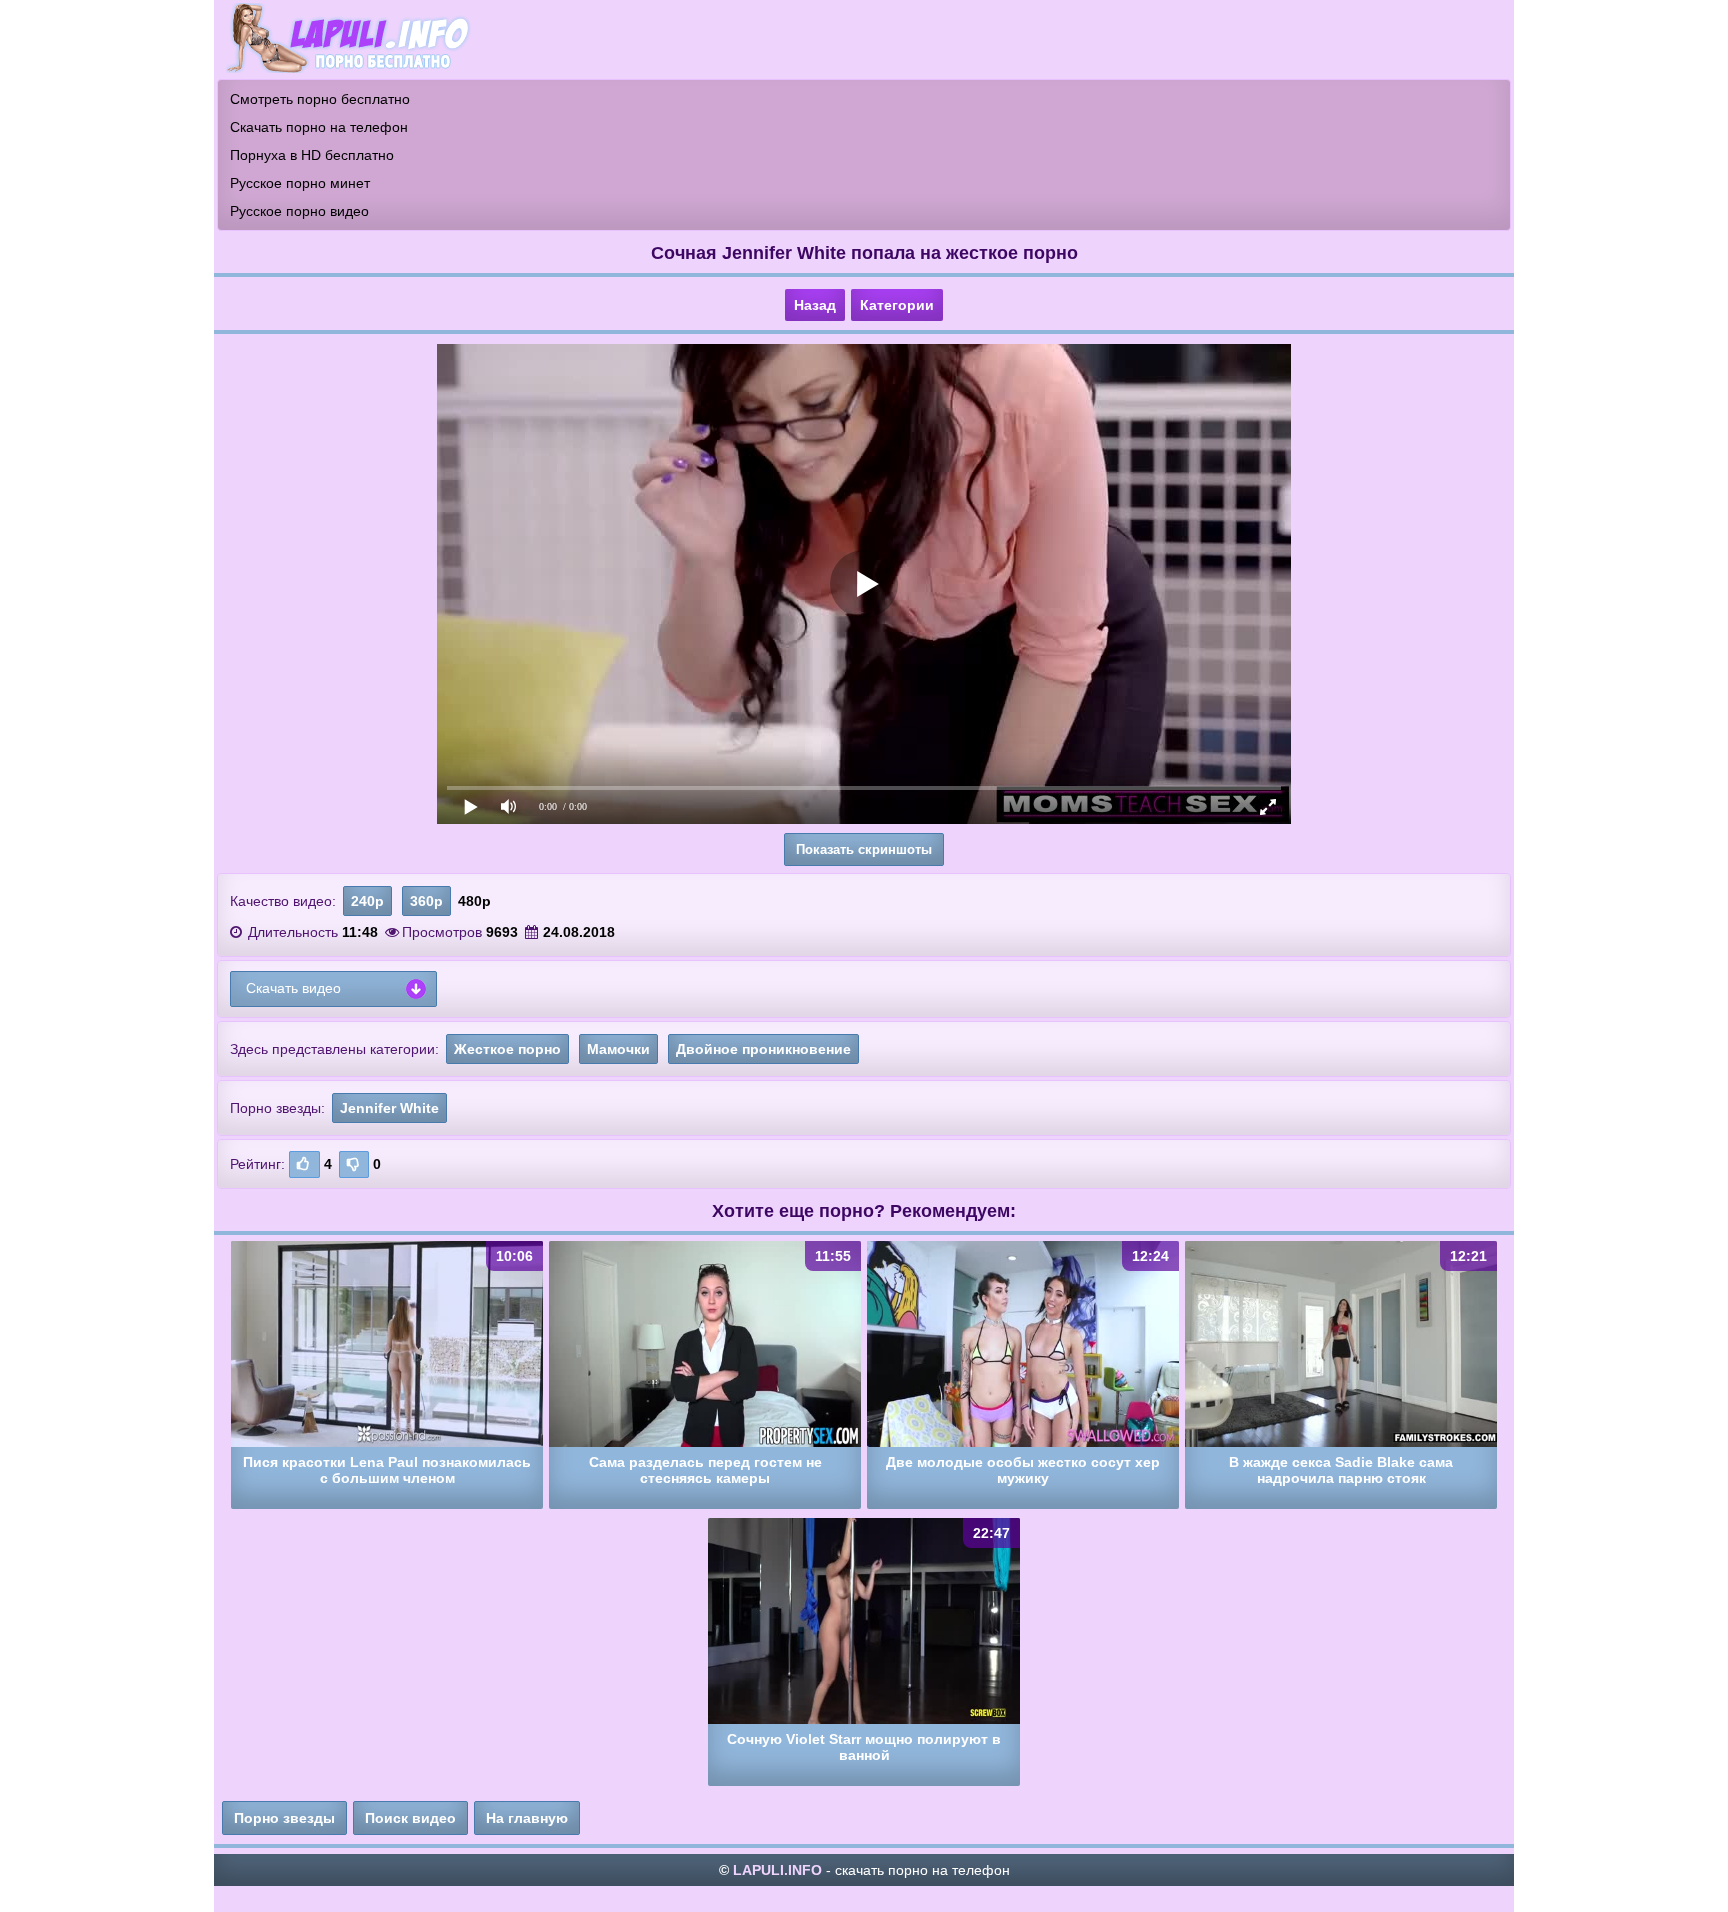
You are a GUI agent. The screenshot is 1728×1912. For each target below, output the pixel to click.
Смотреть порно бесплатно (320, 99)
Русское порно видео (299, 211)
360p (426, 901)
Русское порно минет (300, 183)
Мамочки (618, 1049)
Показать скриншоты (864, 849)
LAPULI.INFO (777, 1870)
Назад (815, 305)
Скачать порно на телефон (319, 127)
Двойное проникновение (763, 1049)
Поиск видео (410, 1818)
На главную (527, 1818)
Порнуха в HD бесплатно (312, 155)
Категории (897, 305)
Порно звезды (284, 1818)
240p (367, 901)
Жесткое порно (507, 1049)
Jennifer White (389, 1108)
